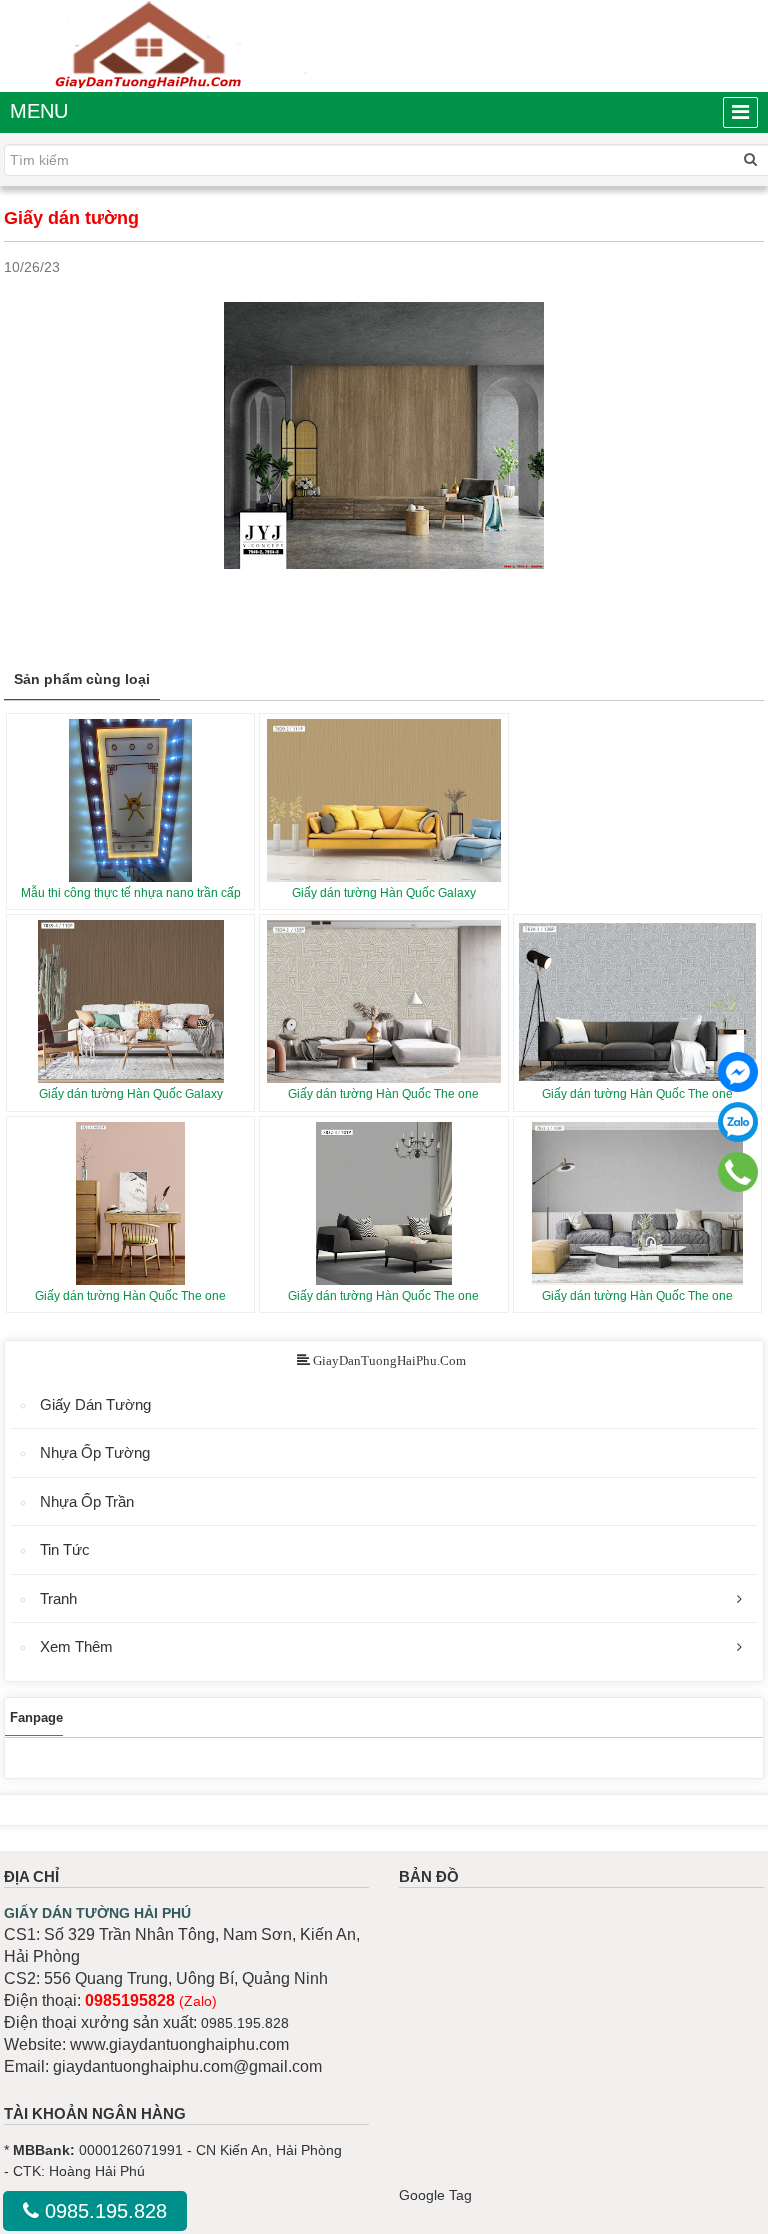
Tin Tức (65, 1549)
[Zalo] (738, 1122)
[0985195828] (738, 1171)
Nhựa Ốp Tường (95, 1452)
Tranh (58, 1598)
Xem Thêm (76, 1646)
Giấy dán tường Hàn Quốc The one (383, 1094)
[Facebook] (738, 1072)
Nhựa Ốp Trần (87, 1501)
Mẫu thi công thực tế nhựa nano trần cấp (131, 893)
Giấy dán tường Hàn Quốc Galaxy (384, 893)
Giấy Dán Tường (95, 1404)
